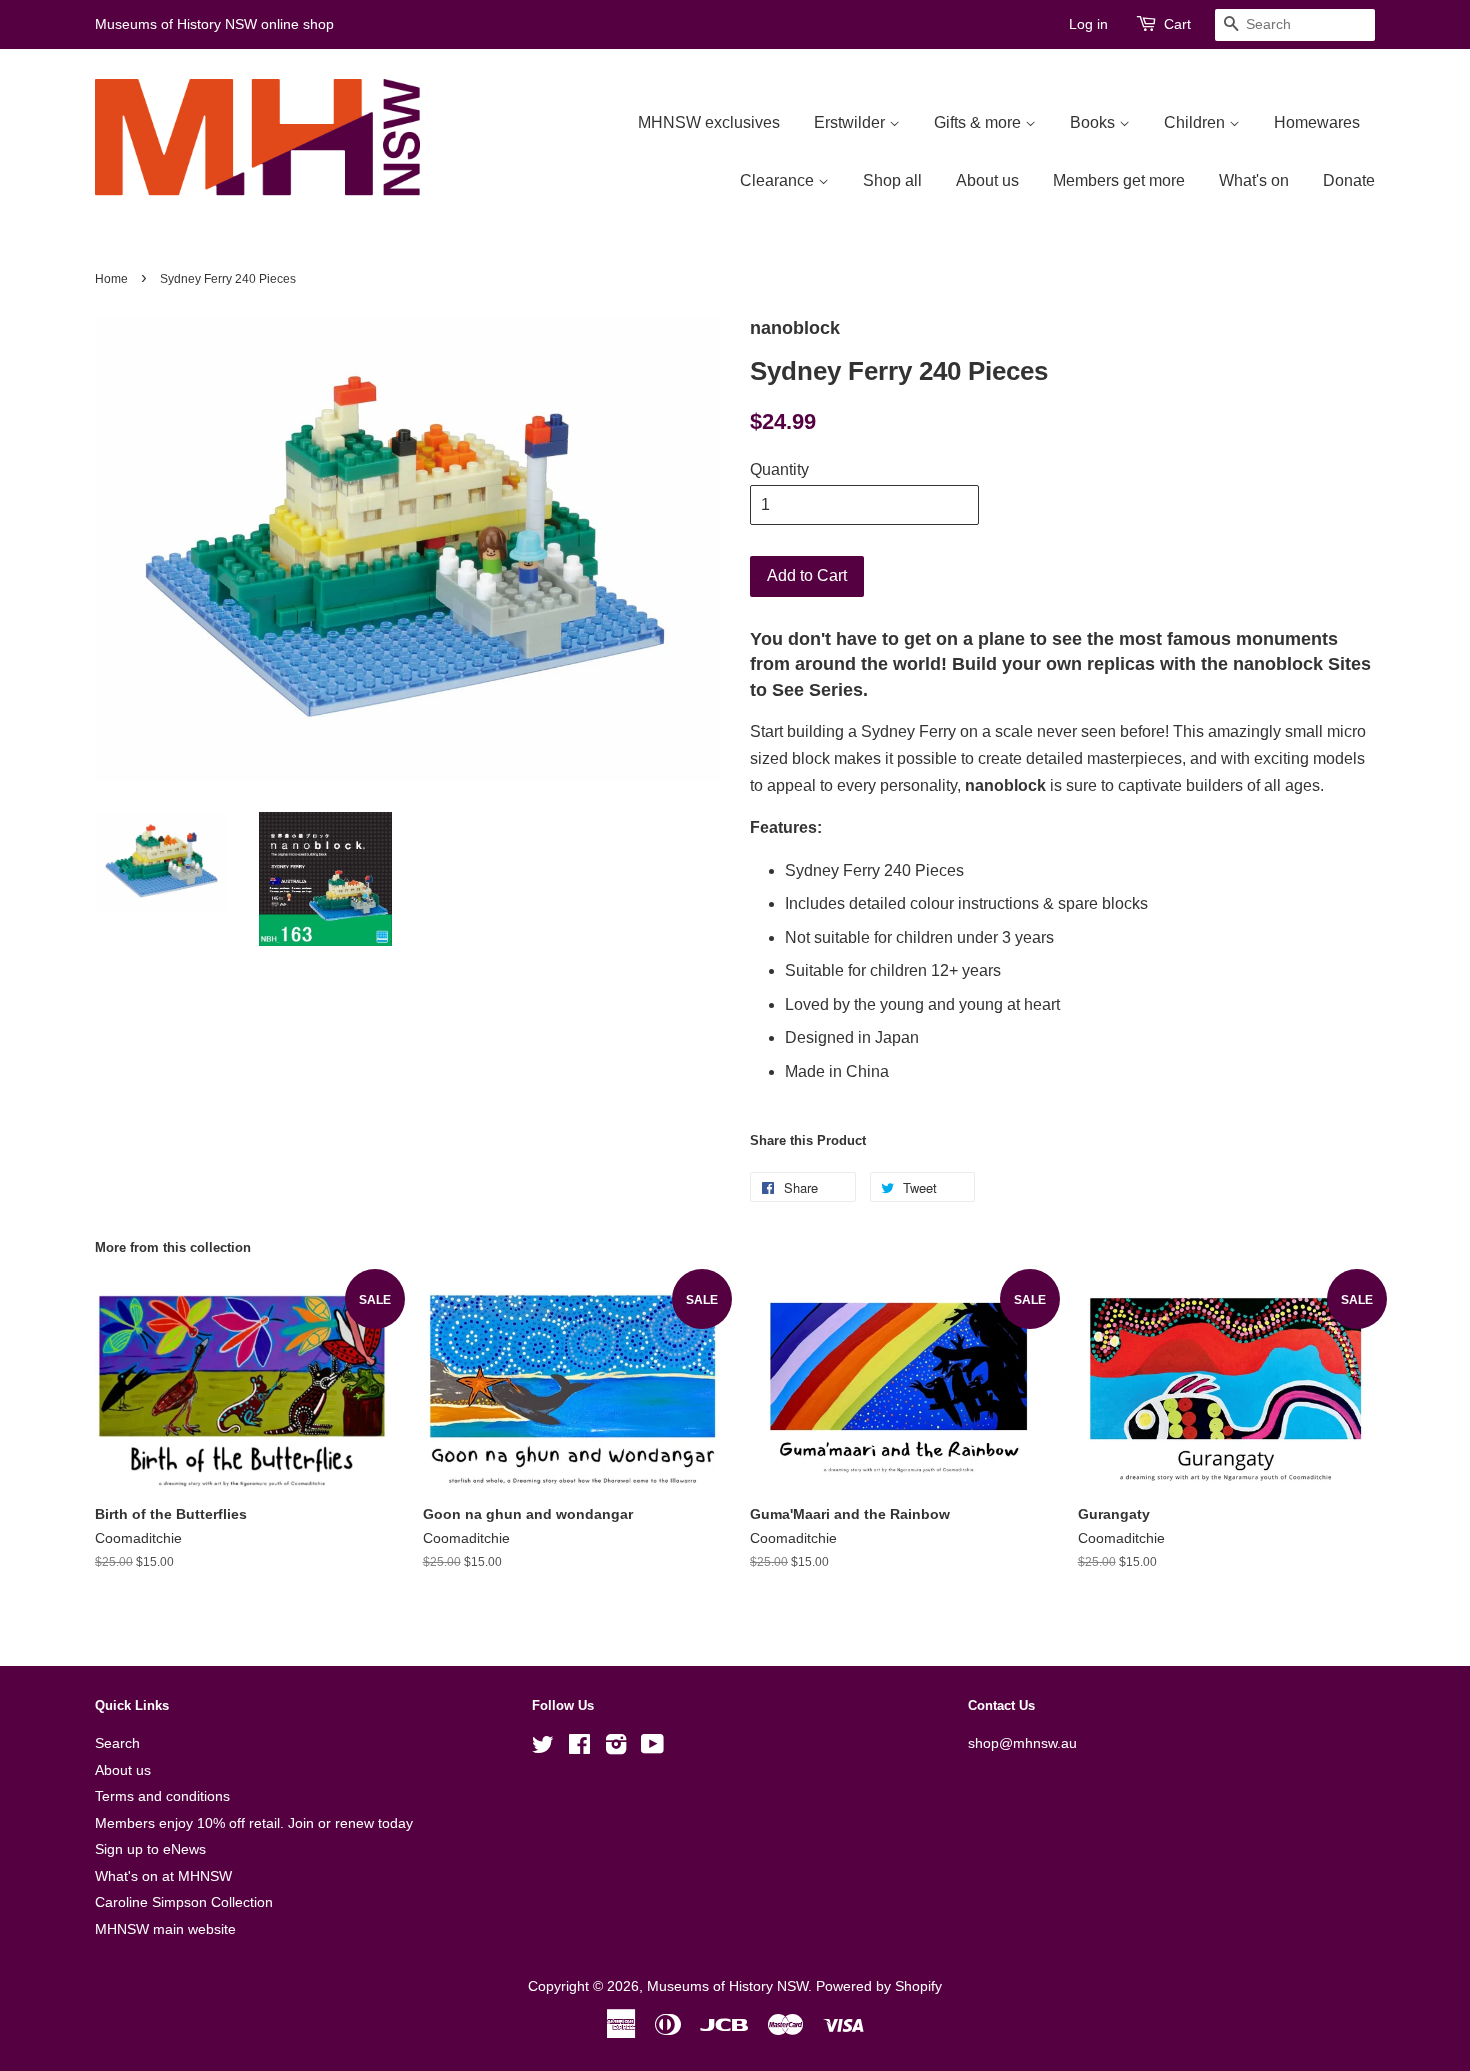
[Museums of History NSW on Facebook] (579, 1748)
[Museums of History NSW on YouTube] (652, 1748)
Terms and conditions (162, 1796)
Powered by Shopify (879, 1986)
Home (111, 279)
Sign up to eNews (150, 1849)
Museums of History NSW (727, 1986)
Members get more (1119, 180)
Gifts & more (979, 122)
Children (1196, 122)
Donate (1349, 180)
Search (117, 1743)
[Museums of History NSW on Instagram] (616, 1748)
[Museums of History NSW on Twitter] (543, 1748)
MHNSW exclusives (709, 122)
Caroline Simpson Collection (184, 1902)
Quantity (779, 469)
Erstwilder (851, 122)
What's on (1254, 180)
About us (987, 180)
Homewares (1317, 122)
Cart (1177, 24)
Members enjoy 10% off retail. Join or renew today (254, 1823)
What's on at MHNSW (163, 1876)
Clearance (779, 180)
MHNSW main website (165, 1929)
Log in (1088, 24)
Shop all (892, 180)
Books (1094, 122)
